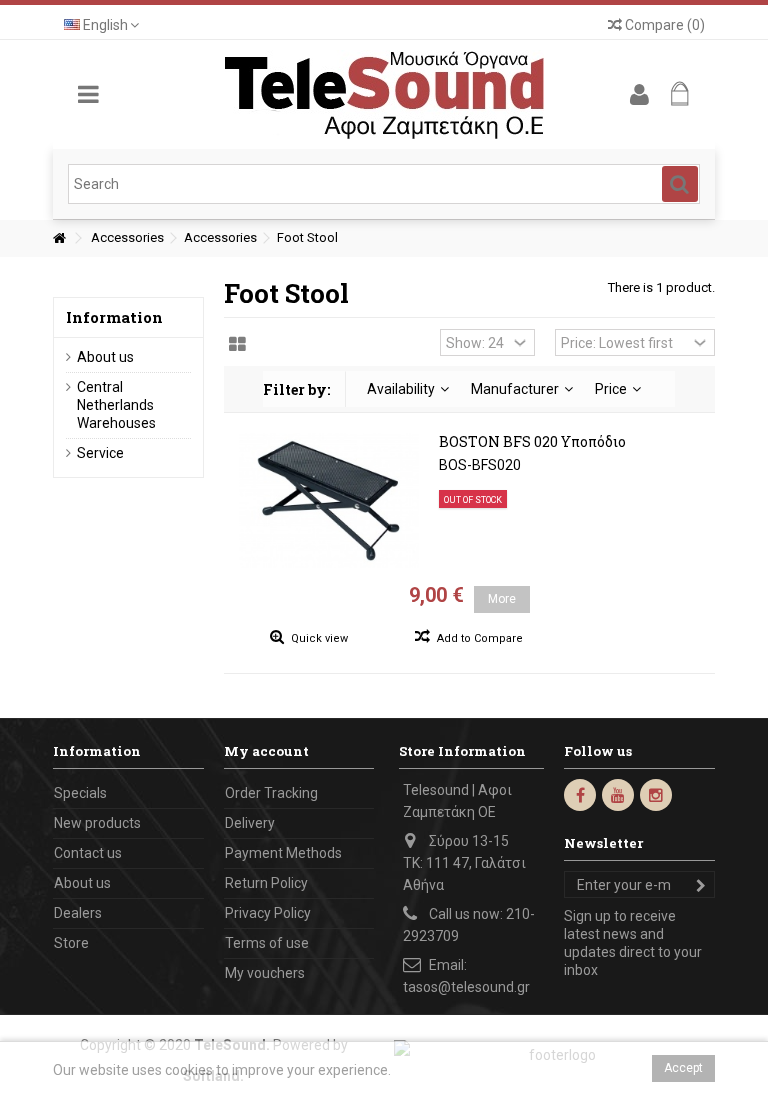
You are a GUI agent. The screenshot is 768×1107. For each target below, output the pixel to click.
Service (100, 453)
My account (266, 751)
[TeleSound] (383, 94)
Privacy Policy (268, 913)
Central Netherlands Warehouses (116, 405)
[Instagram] (656, 795)
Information (114, 317)
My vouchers (265, 973)
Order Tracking (271, 793)
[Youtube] (618, 795)
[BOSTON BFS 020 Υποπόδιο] (329, 500)
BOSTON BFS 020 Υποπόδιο (532, 441)
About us (105, 357)
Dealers (78, 913)
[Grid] (237, 345)
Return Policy (266, 883)
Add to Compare (480, 638)
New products (97, 823)
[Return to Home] (59, 238)
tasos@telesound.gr (466, 987)
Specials (80, 793)
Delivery (250, 823)
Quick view (318, 638)
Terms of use (267, 943)
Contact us (88, 853)
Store (71, 943)
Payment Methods (283, 853)
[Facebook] (580, 795)
